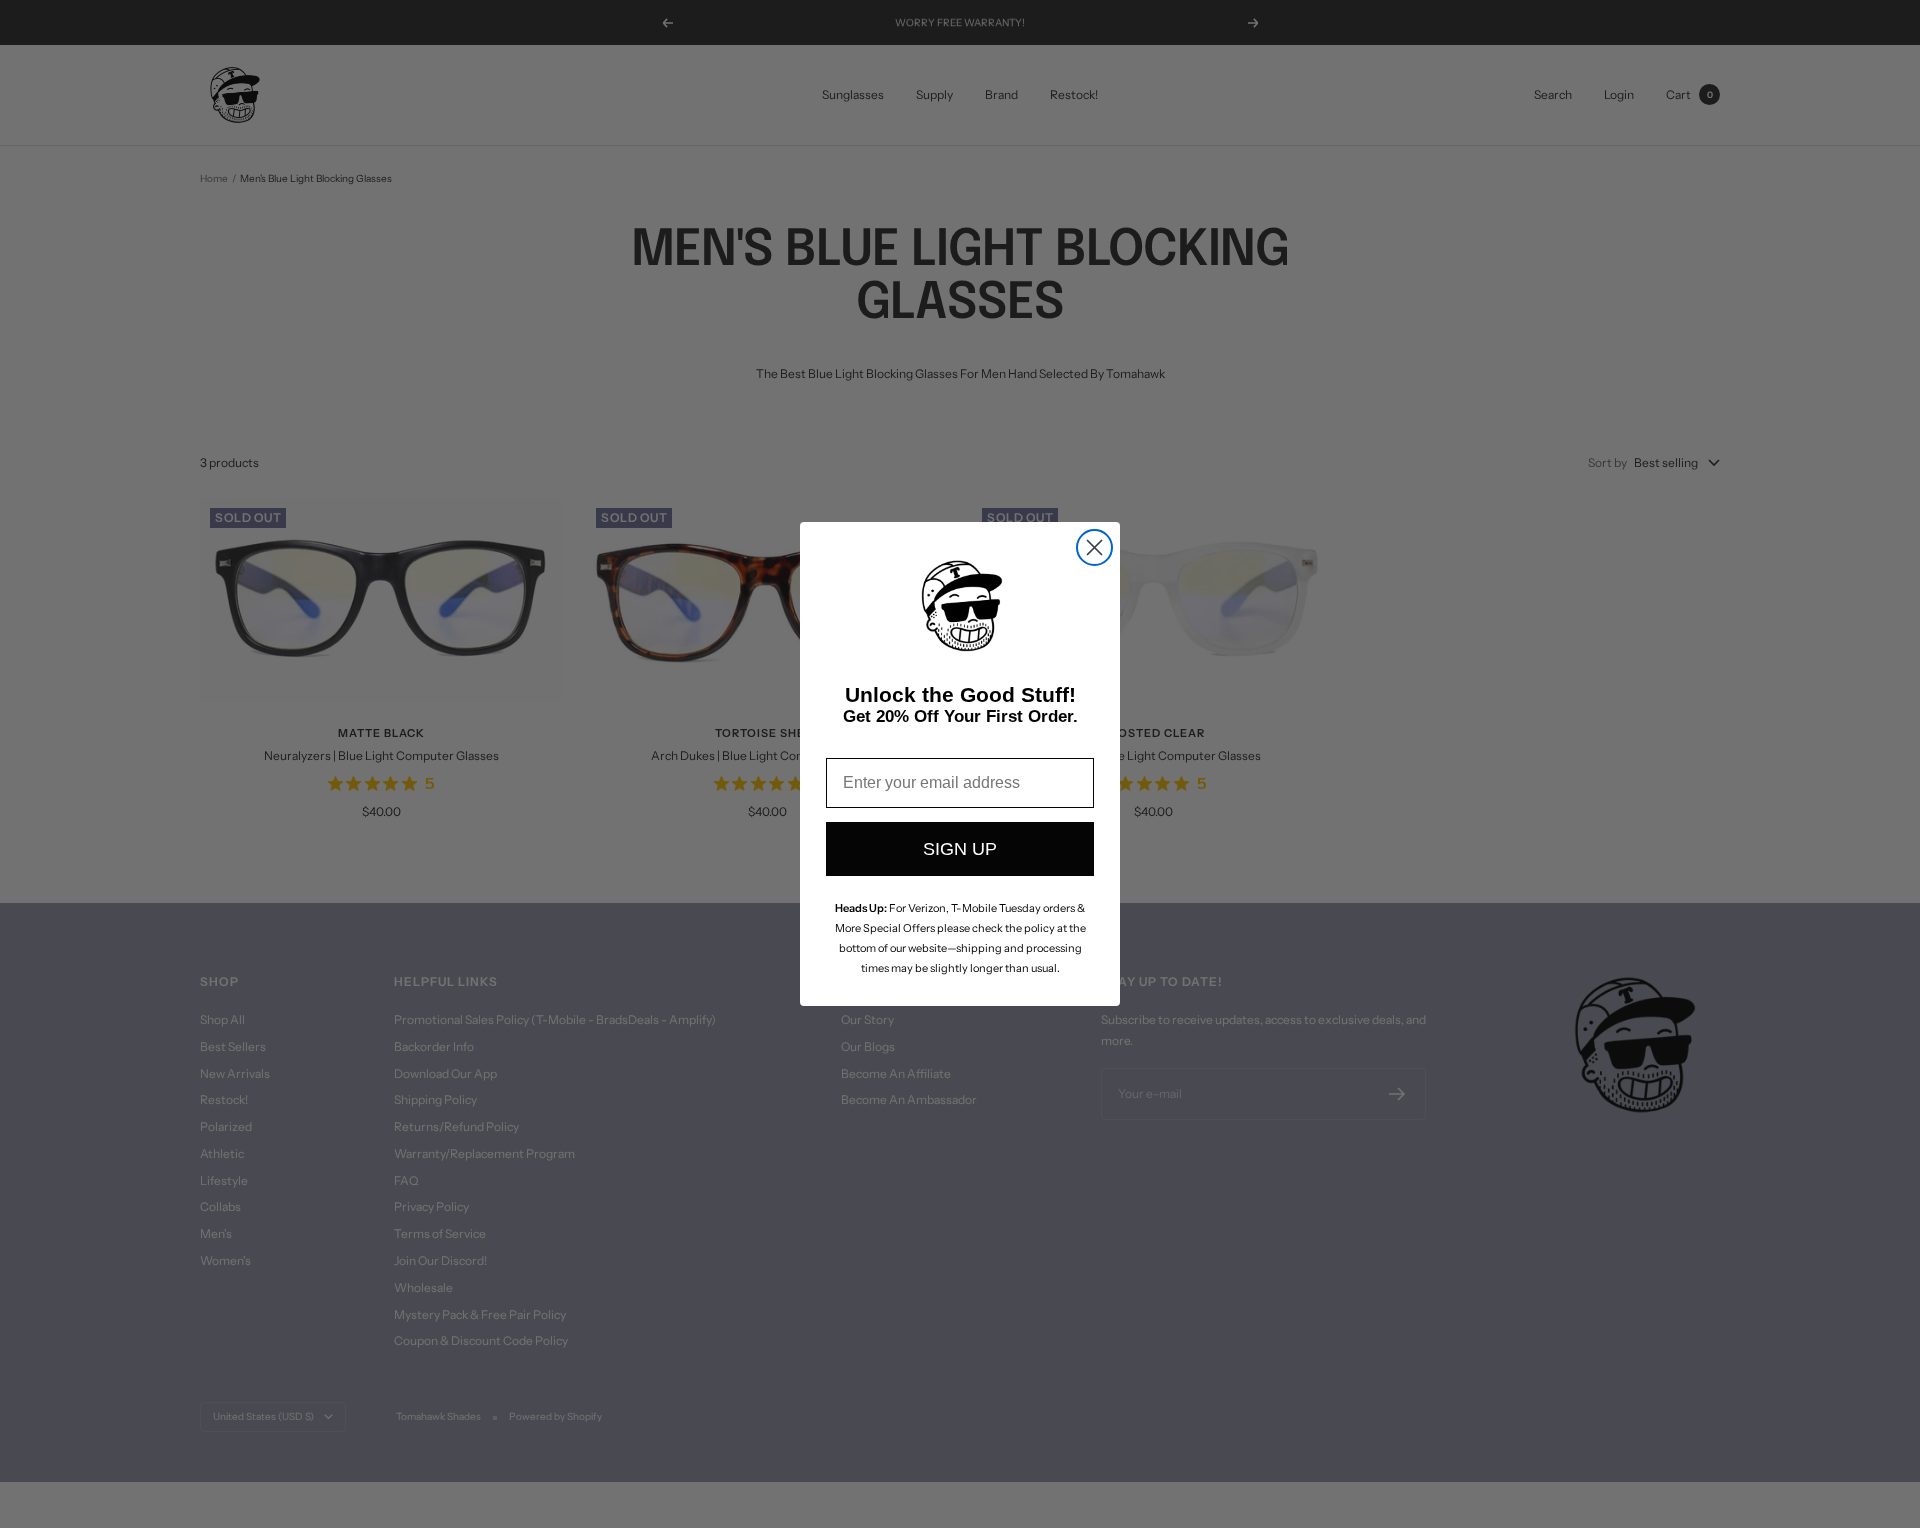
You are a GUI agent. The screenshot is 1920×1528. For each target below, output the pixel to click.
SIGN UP (960, 849)
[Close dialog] (1094, 547)
